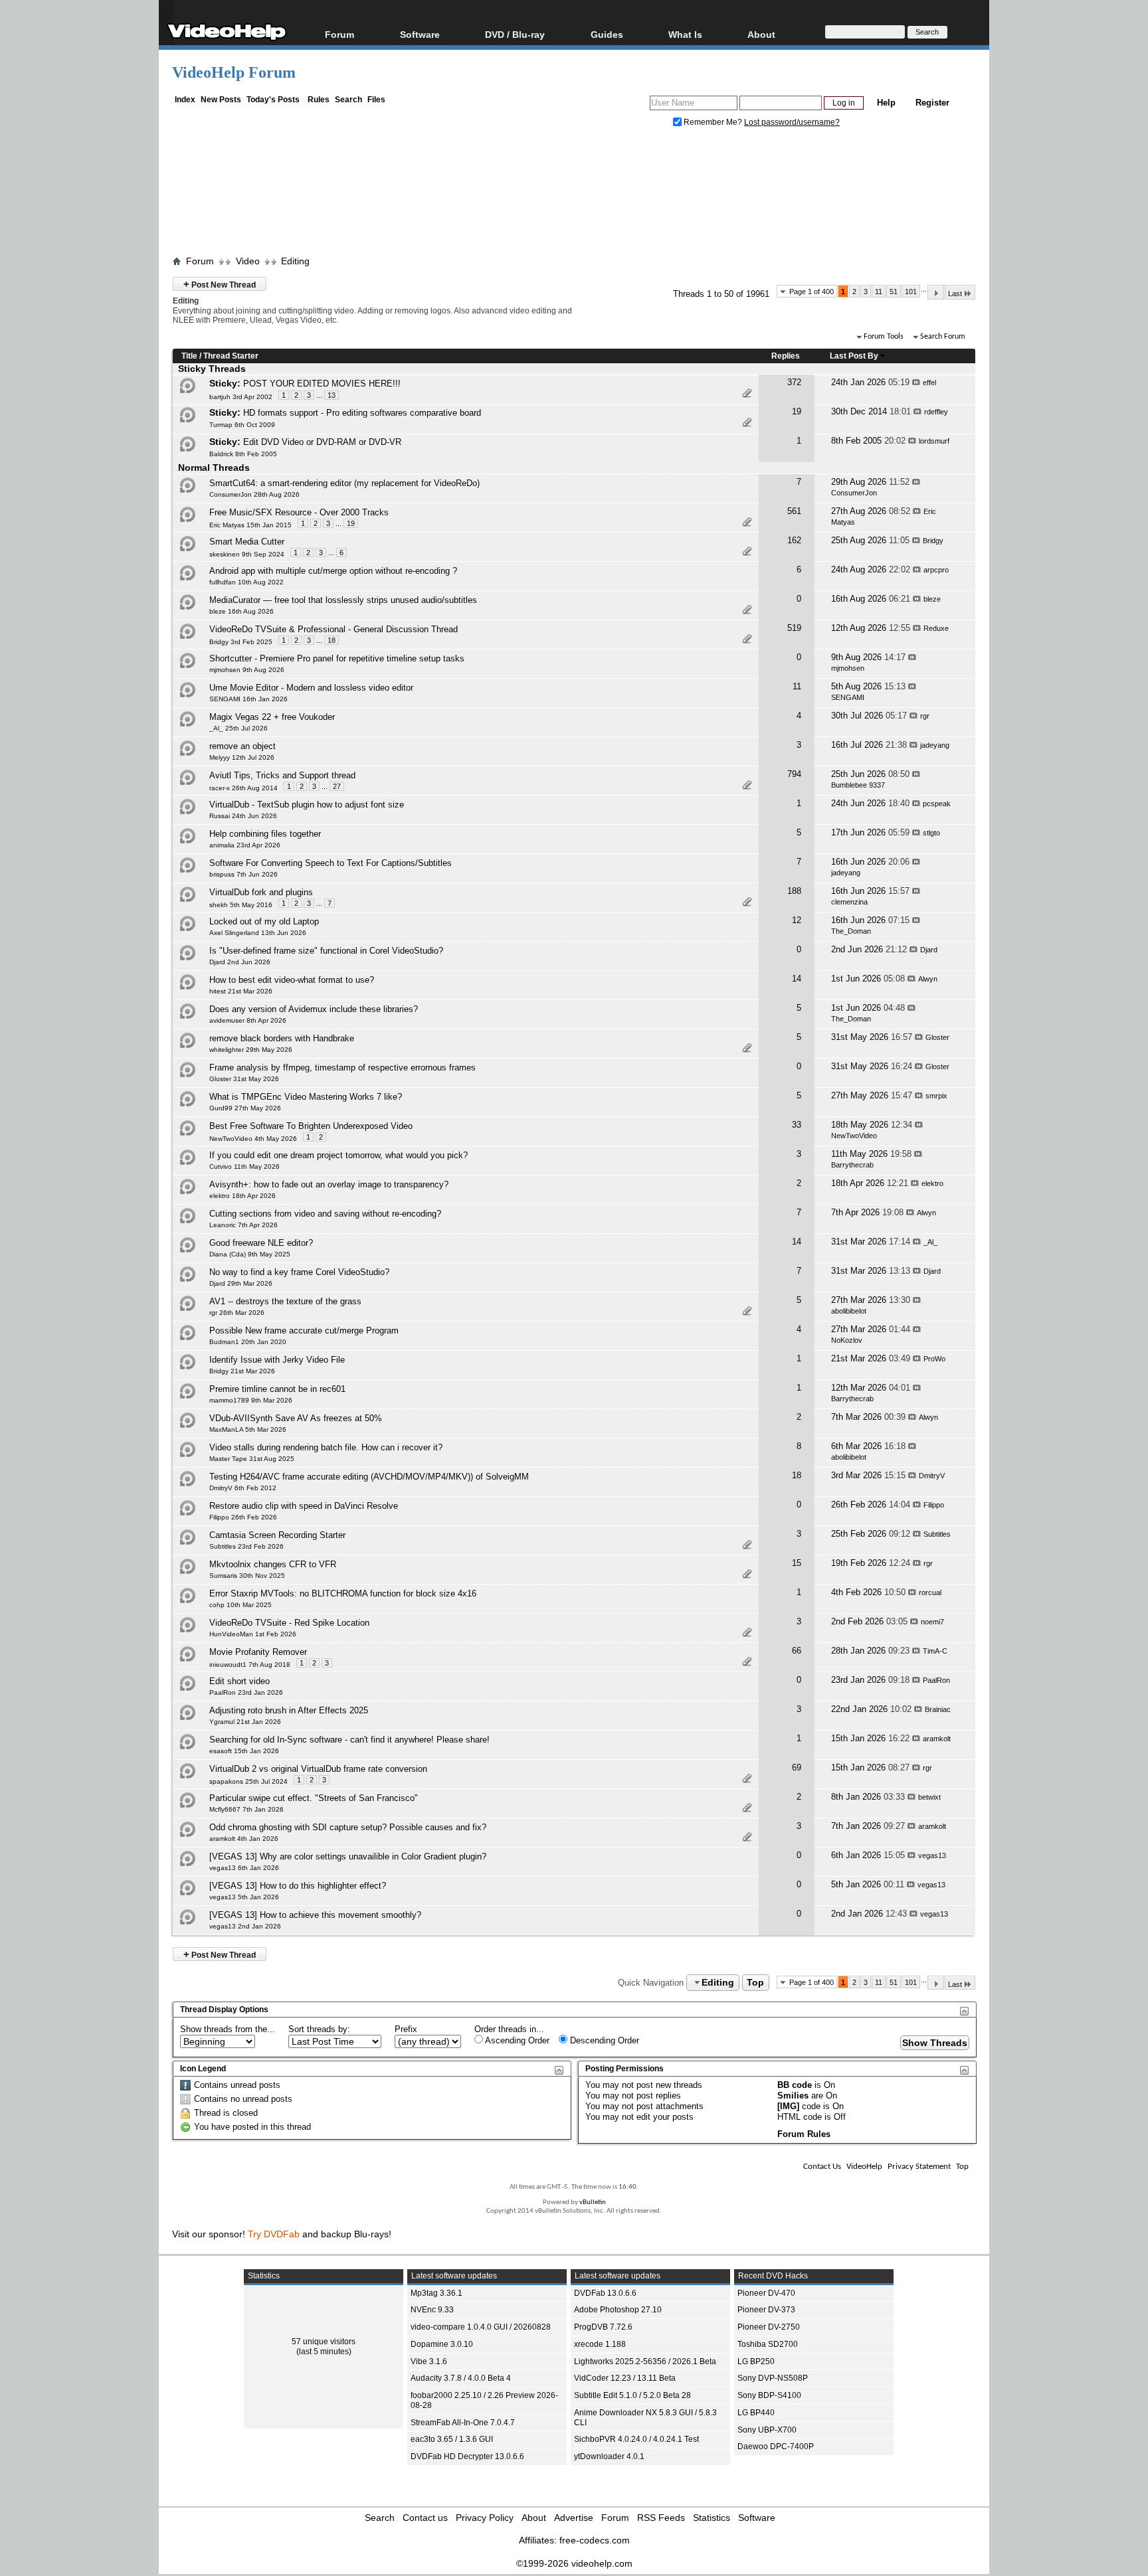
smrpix (936, 1096)
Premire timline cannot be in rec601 (277, 1389)
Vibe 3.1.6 (429, 2361)
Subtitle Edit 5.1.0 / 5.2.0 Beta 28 (632, 2395)
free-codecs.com (595, 2540)
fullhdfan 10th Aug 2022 (246, 582)
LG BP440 (756, 2413)
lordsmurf (934, 441)
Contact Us (822, 2167)
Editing (295, 261)
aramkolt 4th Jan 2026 (244, 1839)
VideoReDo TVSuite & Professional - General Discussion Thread (334, 629)
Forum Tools (884, 337)
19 (797, 411)
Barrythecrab (852, 1165)
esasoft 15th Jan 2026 (244, 1751)
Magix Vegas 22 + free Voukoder (272, 717)
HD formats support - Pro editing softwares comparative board (362, 413)
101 (911, 292)
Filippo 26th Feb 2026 (243, 1517)
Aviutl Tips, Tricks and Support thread (282, 775)
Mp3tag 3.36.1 (436, 2293)
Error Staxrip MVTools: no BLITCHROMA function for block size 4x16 (343, 1593)
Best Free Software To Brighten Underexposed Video (311, 1126)
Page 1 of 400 (812, 292)
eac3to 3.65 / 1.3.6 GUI (452, 2439)
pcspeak (937, 804)
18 (332, 640)
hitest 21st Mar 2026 (241, 991)
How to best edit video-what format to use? (292, 980)
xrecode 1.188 (600, 2344)
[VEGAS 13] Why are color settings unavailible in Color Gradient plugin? (348, 1856)
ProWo (934, 1359)
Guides (607, 34)
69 (797, 1767)
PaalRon (936, 1680)
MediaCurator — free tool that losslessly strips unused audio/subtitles (343, 600)
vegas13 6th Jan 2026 (244, 1868)
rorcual (930, 1592)
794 (794, 774)
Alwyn (928, 979)
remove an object (242, 746)
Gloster (937, 1037)
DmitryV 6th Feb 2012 (243, 1488)
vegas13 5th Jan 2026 (244, 1897)
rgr (925, 716)
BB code (795, 2085)
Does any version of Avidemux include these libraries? (314, 1009)
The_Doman (851, 931)
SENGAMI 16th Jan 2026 (248, 699)
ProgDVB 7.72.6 (603, 2327)
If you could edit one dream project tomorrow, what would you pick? (338, 1155)
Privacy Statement (919, 2167)
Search (348, 100)
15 (797, 1563)
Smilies (793, 2096)
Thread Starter (231, 356)
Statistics (712, 2518)
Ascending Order (516, 2040)
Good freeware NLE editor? (261, 1243)
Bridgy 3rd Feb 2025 (241, 642)
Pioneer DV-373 (766, 2310)
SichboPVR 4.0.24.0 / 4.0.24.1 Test (636, 2439)
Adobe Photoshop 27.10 (618, 2310)
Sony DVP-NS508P (773, 2378)
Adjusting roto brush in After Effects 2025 (289, 1710)
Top (755, 1982)
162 (794, 540)
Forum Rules (804, 2134)
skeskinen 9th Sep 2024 (247, 554)
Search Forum (943, 337)
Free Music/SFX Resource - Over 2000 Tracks (299, 512)
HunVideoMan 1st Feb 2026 (253, 1634)
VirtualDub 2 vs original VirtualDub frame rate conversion (318, 1769)
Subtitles (937, 1534)
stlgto (931, 833)
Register (932, 103)
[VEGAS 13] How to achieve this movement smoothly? (315, 1915)
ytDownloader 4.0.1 (609, 2456)
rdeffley (936, 412)
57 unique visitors (324, 2342)
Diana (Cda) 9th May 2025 (250, 1254)
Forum (339, 34)
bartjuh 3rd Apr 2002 (241, 397)
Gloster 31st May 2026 (244, 1079)
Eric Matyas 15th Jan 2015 (250, 525)
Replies (786, 356)
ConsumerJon (854, 493)
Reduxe (936, 628)
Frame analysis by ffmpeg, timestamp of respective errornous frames (342, 1068)
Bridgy (933, 541)
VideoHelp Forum (234, 72)
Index (185, 100)
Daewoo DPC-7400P (776, 2447)
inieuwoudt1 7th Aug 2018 (250, 1665)
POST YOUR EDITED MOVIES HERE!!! (322, 384)
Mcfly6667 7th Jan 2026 (246, 1809)
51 (894, 292)
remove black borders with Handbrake (282, 1038)
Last (955, 294)
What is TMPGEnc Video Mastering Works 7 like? (306, 1097)
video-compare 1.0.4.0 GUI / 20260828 (481, 2327)
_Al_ (930, 1242)
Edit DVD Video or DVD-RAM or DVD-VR (322, 442)
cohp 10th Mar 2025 (240, 1605)
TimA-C (935, 1651)
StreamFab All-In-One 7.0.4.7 (463, 2423)
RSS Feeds (661, 2518)
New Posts (221, 100)
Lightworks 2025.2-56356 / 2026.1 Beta (645, 2361)
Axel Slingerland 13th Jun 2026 (258, 933)
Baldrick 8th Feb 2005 (243, 454)
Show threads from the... (228, 2029)
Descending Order (603, 2040)
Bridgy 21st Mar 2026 (242, 1371)
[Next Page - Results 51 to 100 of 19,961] (936, 292)
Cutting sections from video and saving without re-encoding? (325, 1214)
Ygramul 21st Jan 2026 (245, 1722)
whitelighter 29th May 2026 (251, 1050)
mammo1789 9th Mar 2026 (251, 1400)
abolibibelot (849, 1311)
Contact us (425, 2518)
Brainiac (938, 1709)
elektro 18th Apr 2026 (242, 1196)
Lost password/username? (792, 122)
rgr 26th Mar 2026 (237, 1313)
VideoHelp (864, 2167)
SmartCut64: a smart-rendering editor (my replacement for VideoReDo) (344, 483)
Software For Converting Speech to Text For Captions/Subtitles (331, 863)
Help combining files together (265, 834)
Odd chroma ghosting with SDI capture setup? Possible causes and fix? (348, 1827)
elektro (932, 1183)
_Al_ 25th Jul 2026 (239, 728)
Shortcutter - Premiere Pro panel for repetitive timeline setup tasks (337, 658)
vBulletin (593, 2202)
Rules (319, 100)
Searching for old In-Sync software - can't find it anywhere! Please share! (349, 1740)
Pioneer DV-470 (766, 2293)
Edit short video (239, 1681)
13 (332, 395)
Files (376, 100)
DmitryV (932, 1476)
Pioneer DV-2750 (769, 2327)
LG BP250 (756, 2361)
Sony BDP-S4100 (769, 2395)
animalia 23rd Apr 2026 (245, 845)
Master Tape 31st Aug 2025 (252, 1459)
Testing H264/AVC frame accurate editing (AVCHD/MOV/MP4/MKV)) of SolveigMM (369, 1477)
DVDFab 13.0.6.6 (605, 2293)
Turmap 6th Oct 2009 (242, 425)
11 (879, 292)
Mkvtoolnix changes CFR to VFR (273, 1564)
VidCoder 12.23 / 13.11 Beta (625, 2378)
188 (794, 891)
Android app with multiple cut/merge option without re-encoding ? (333, 571)
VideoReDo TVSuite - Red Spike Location (289, 1623)
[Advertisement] (574, 195)
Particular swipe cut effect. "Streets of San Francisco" (314, 1798)
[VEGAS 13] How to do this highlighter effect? (298, 1886)
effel (929, 383)
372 (794, 382)
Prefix (406, 2029)
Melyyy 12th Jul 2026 (242, 757)
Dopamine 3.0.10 (442, 2344)
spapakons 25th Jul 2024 (248, 1781)
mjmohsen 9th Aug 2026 (247, 670)
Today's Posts (273, 100)
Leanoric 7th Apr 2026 (243, 1225)
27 (337, 786)
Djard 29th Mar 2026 (241, 1283)
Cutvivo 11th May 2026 (244, 1166)
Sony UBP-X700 (767, 2430)
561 (794, 511)
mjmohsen (848, 668)
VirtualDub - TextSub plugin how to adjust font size (307, 805)
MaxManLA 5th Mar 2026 (248, 1429)
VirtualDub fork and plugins (261, 892)
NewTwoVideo (854, 1136)
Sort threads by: (319, 2029)
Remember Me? (713, 122)
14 (797, 979)
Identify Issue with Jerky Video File (277, 1360)
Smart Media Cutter (247, 542)
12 (797, 920)
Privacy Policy (485, 2518)
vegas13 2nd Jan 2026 (245, 1926)
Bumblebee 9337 (858, 785)
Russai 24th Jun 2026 (243, 816)
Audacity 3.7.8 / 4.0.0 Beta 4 (461, 2378)
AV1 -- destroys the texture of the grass (285, 1301)
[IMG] (788, 2106)
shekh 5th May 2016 (241, 905)
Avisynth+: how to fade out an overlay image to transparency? (329, 1184)
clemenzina (849, 902)
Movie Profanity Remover (258, 1652)
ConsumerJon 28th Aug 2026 (254, 494)
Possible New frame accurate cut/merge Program (304, 1331)
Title (189, 356)
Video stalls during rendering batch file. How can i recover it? (326, 1447)
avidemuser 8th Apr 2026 (248, 1020)
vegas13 (932, 1855)
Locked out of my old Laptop (264, 921)
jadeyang (935, 745)
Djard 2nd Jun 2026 (240, 962)
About (534, 2518)
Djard (929, 950)
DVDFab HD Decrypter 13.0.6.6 (467, 2456)
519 (794, 628)
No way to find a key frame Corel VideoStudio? (299, 1272)
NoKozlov (847, 1340)
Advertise (574, 2518)
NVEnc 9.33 (432, 2310)
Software (420, 34)
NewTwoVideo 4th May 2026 (253, 1139)
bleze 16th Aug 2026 (241, 611)
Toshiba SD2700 (768, 2344)
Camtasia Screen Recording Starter (277, 1535)
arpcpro (936, 570)
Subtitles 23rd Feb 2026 (246, 1546)
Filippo (934, 1505)
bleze (932, 599)
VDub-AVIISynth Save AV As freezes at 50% (296, 1418)
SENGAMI (848, 697)
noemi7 (932, 1622)
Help (886, 103)
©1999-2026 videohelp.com (574, 2563)
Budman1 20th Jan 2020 (248, 1342)
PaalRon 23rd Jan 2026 (246, 1692)
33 (797, 1125)
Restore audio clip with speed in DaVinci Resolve (304, 1506)
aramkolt (937, 1739)
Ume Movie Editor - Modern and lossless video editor (311, 688)
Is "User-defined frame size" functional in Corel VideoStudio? (326, 951)
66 (797, 1651)
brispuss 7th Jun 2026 (243, 874)
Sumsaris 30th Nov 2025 (247, 1576)
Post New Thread (220, 284)
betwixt (929, 1797)
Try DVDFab (274, 2234)
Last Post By (854, 356)
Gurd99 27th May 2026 (245, 1108)
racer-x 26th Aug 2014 (243, 788)
